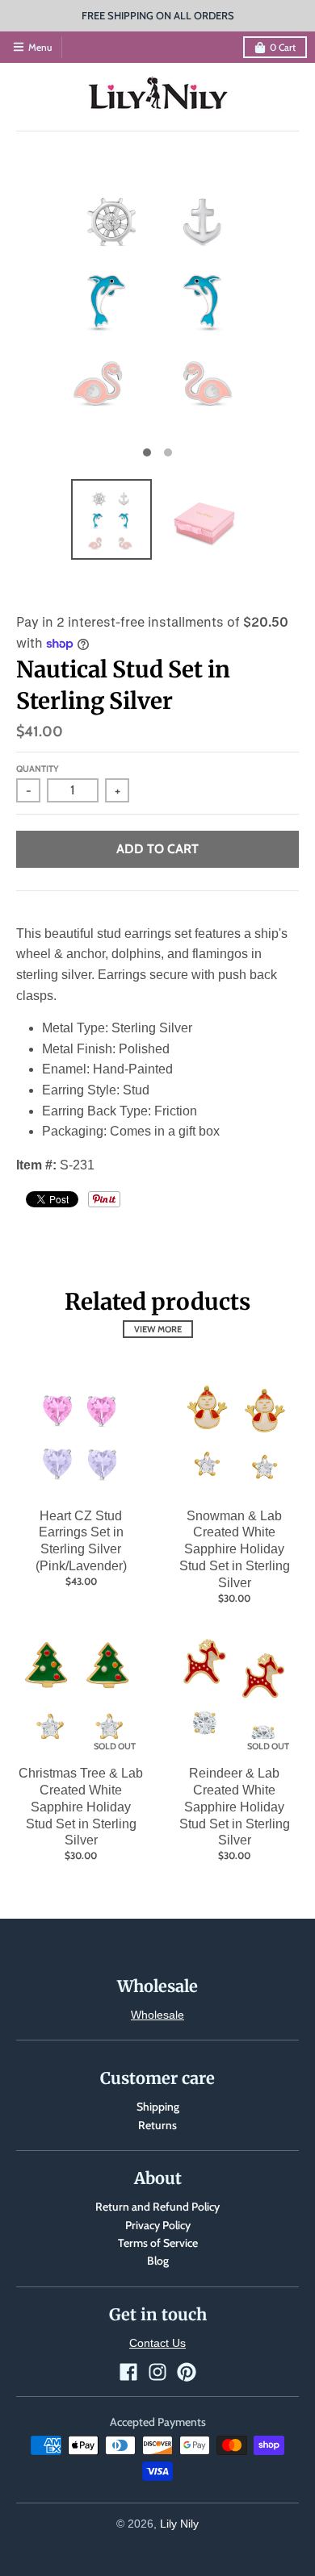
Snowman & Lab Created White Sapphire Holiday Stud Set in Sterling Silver (235, 1549)
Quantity (38, 769)
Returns (157, 2125)
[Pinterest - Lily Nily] (187, 2372)
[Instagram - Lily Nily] (157, 2372)
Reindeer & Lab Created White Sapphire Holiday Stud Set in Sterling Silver (235, 1807)
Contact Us (157, 2343)
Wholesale (157, 2015)
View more (158, 1329)
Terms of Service (158, 2243)
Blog (158, 2261)
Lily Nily (179, 2524)
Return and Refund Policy (157, 2207)
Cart (283, 47)
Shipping (158, 2107)
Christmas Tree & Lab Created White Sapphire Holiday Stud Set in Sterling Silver (81, 1807)
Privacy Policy (158, 2225)
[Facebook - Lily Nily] (128, 2372)
